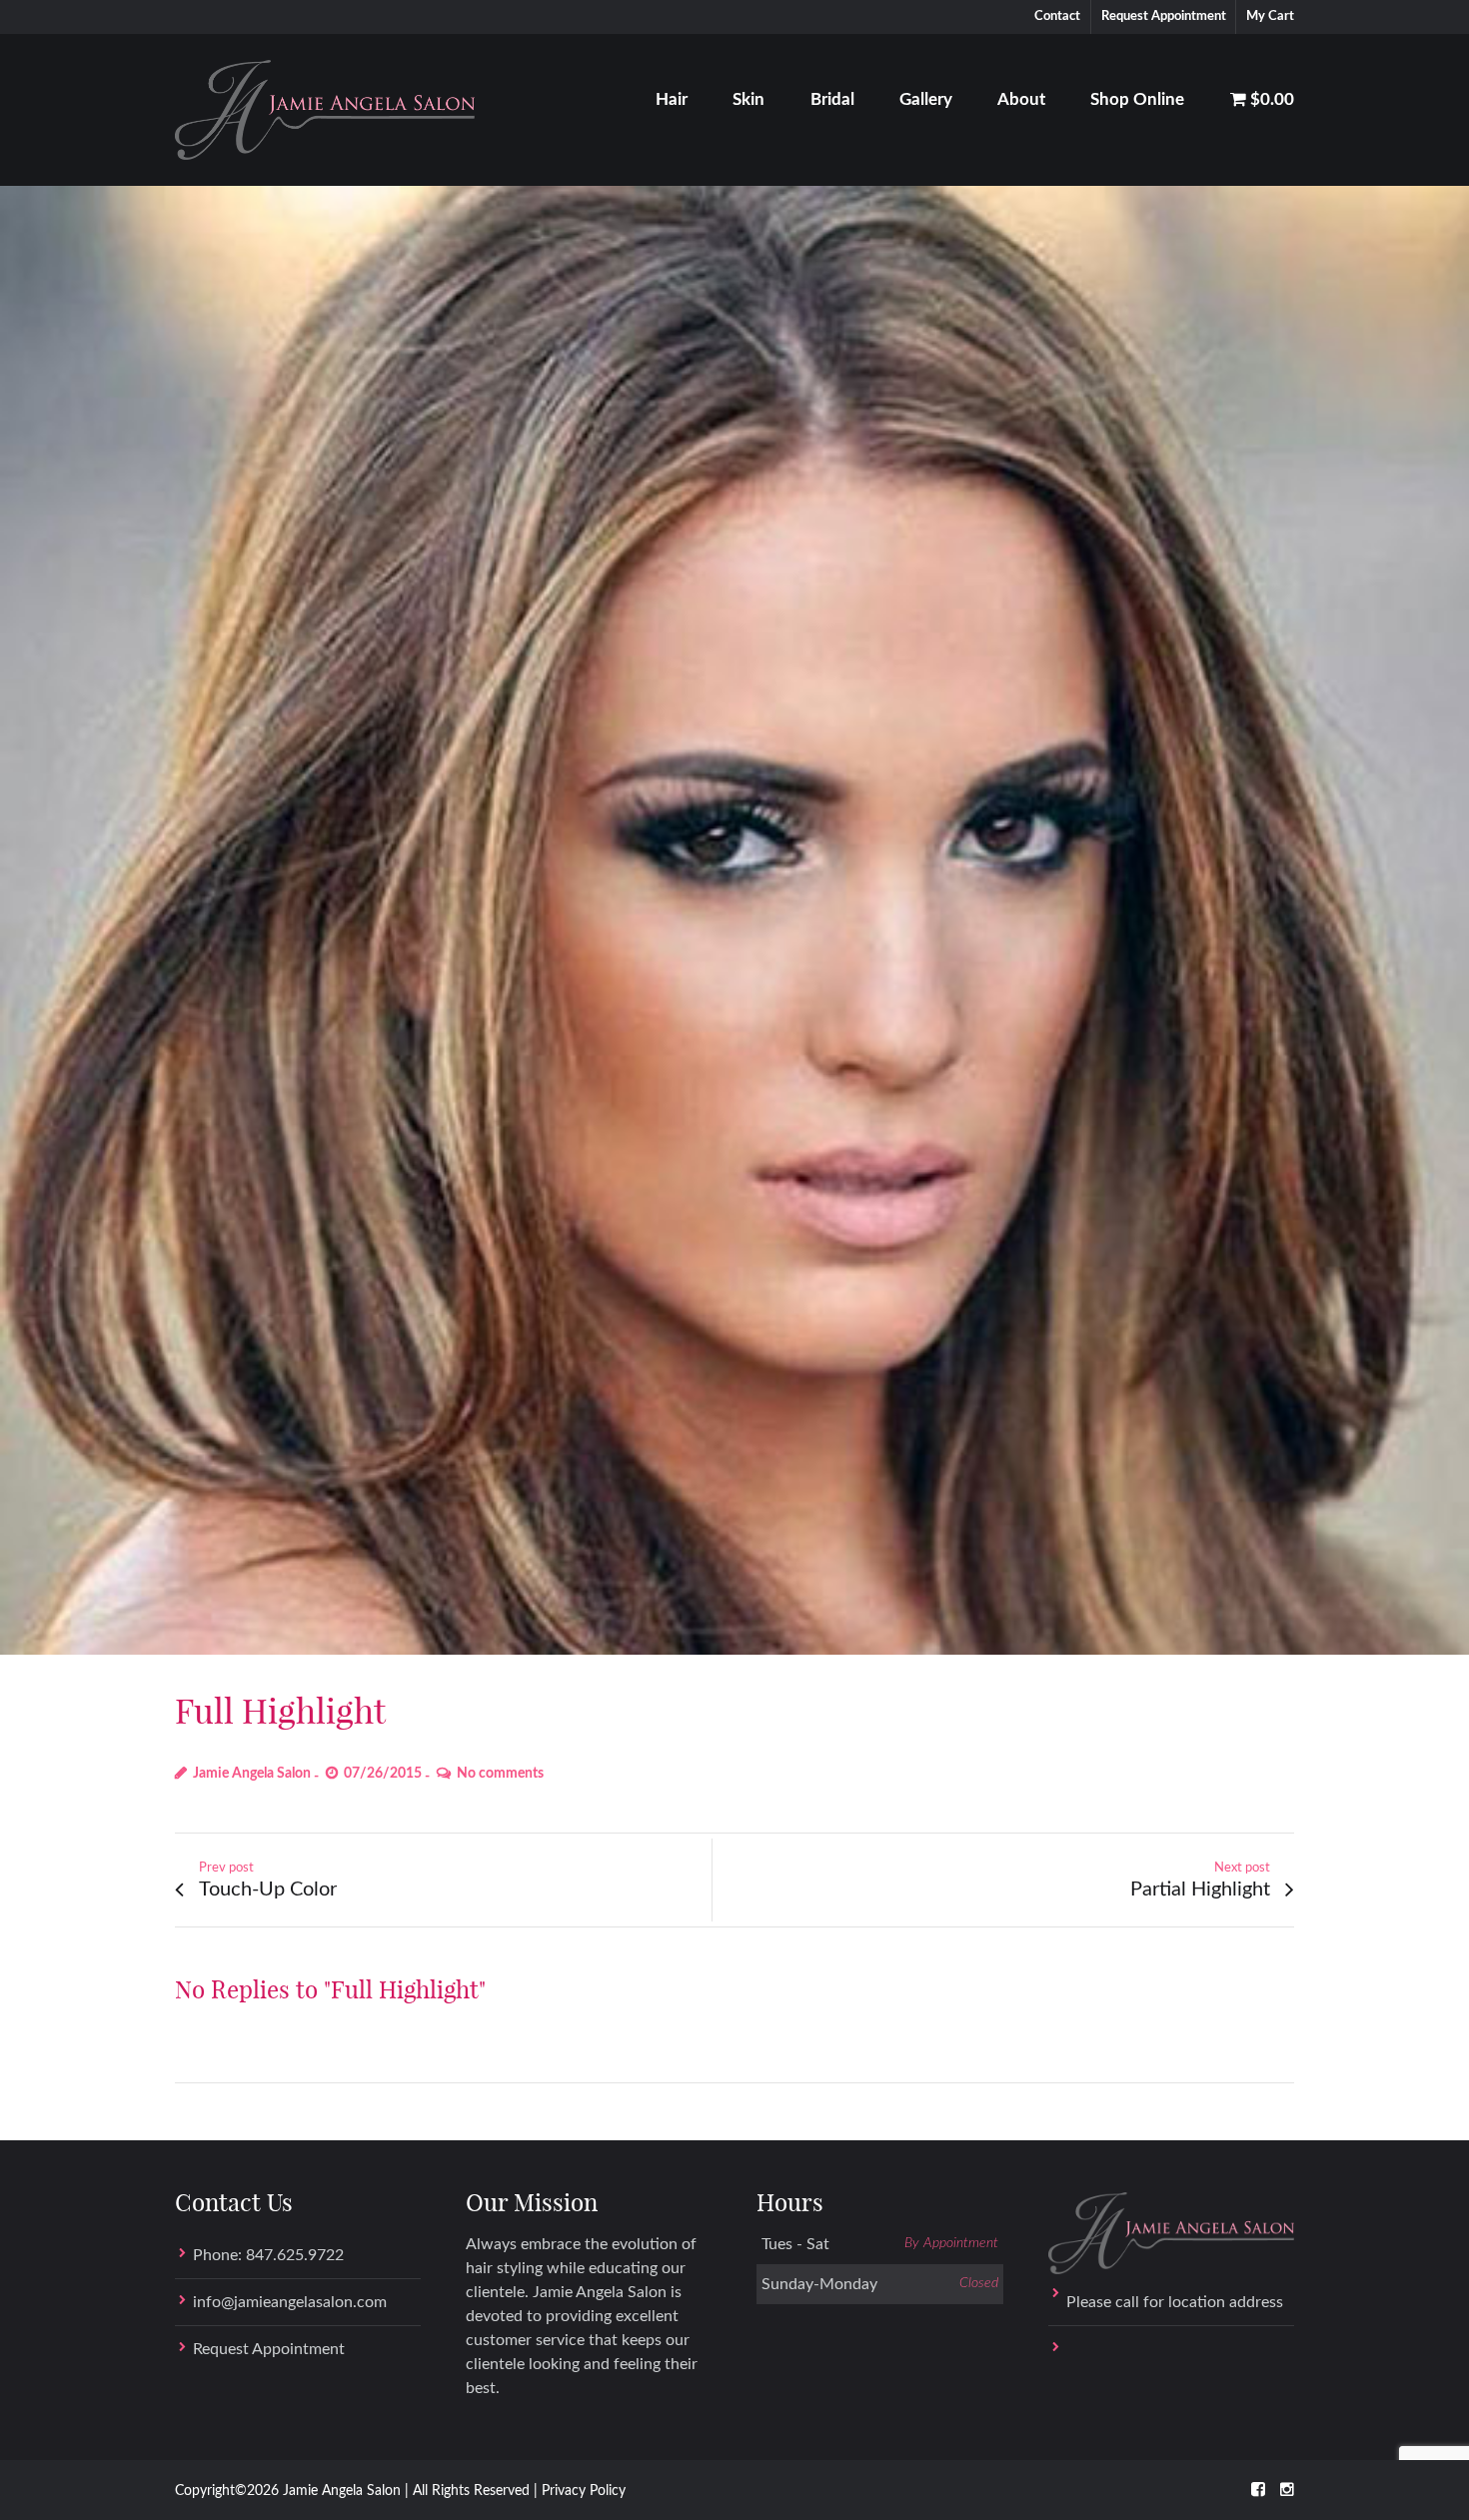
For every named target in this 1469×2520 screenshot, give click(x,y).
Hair (672, 99)
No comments (500, 1774)
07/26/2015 (383, 1774)
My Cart (1270, 16)
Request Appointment (1164, 16)
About (1021, 99)
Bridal (832, 99)
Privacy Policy (584, 2491)
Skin (748, 99)
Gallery (926, 99)
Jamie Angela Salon (252, 1774)
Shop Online (1137, 99)
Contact (1057, 16)
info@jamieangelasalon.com (290, 2302)
